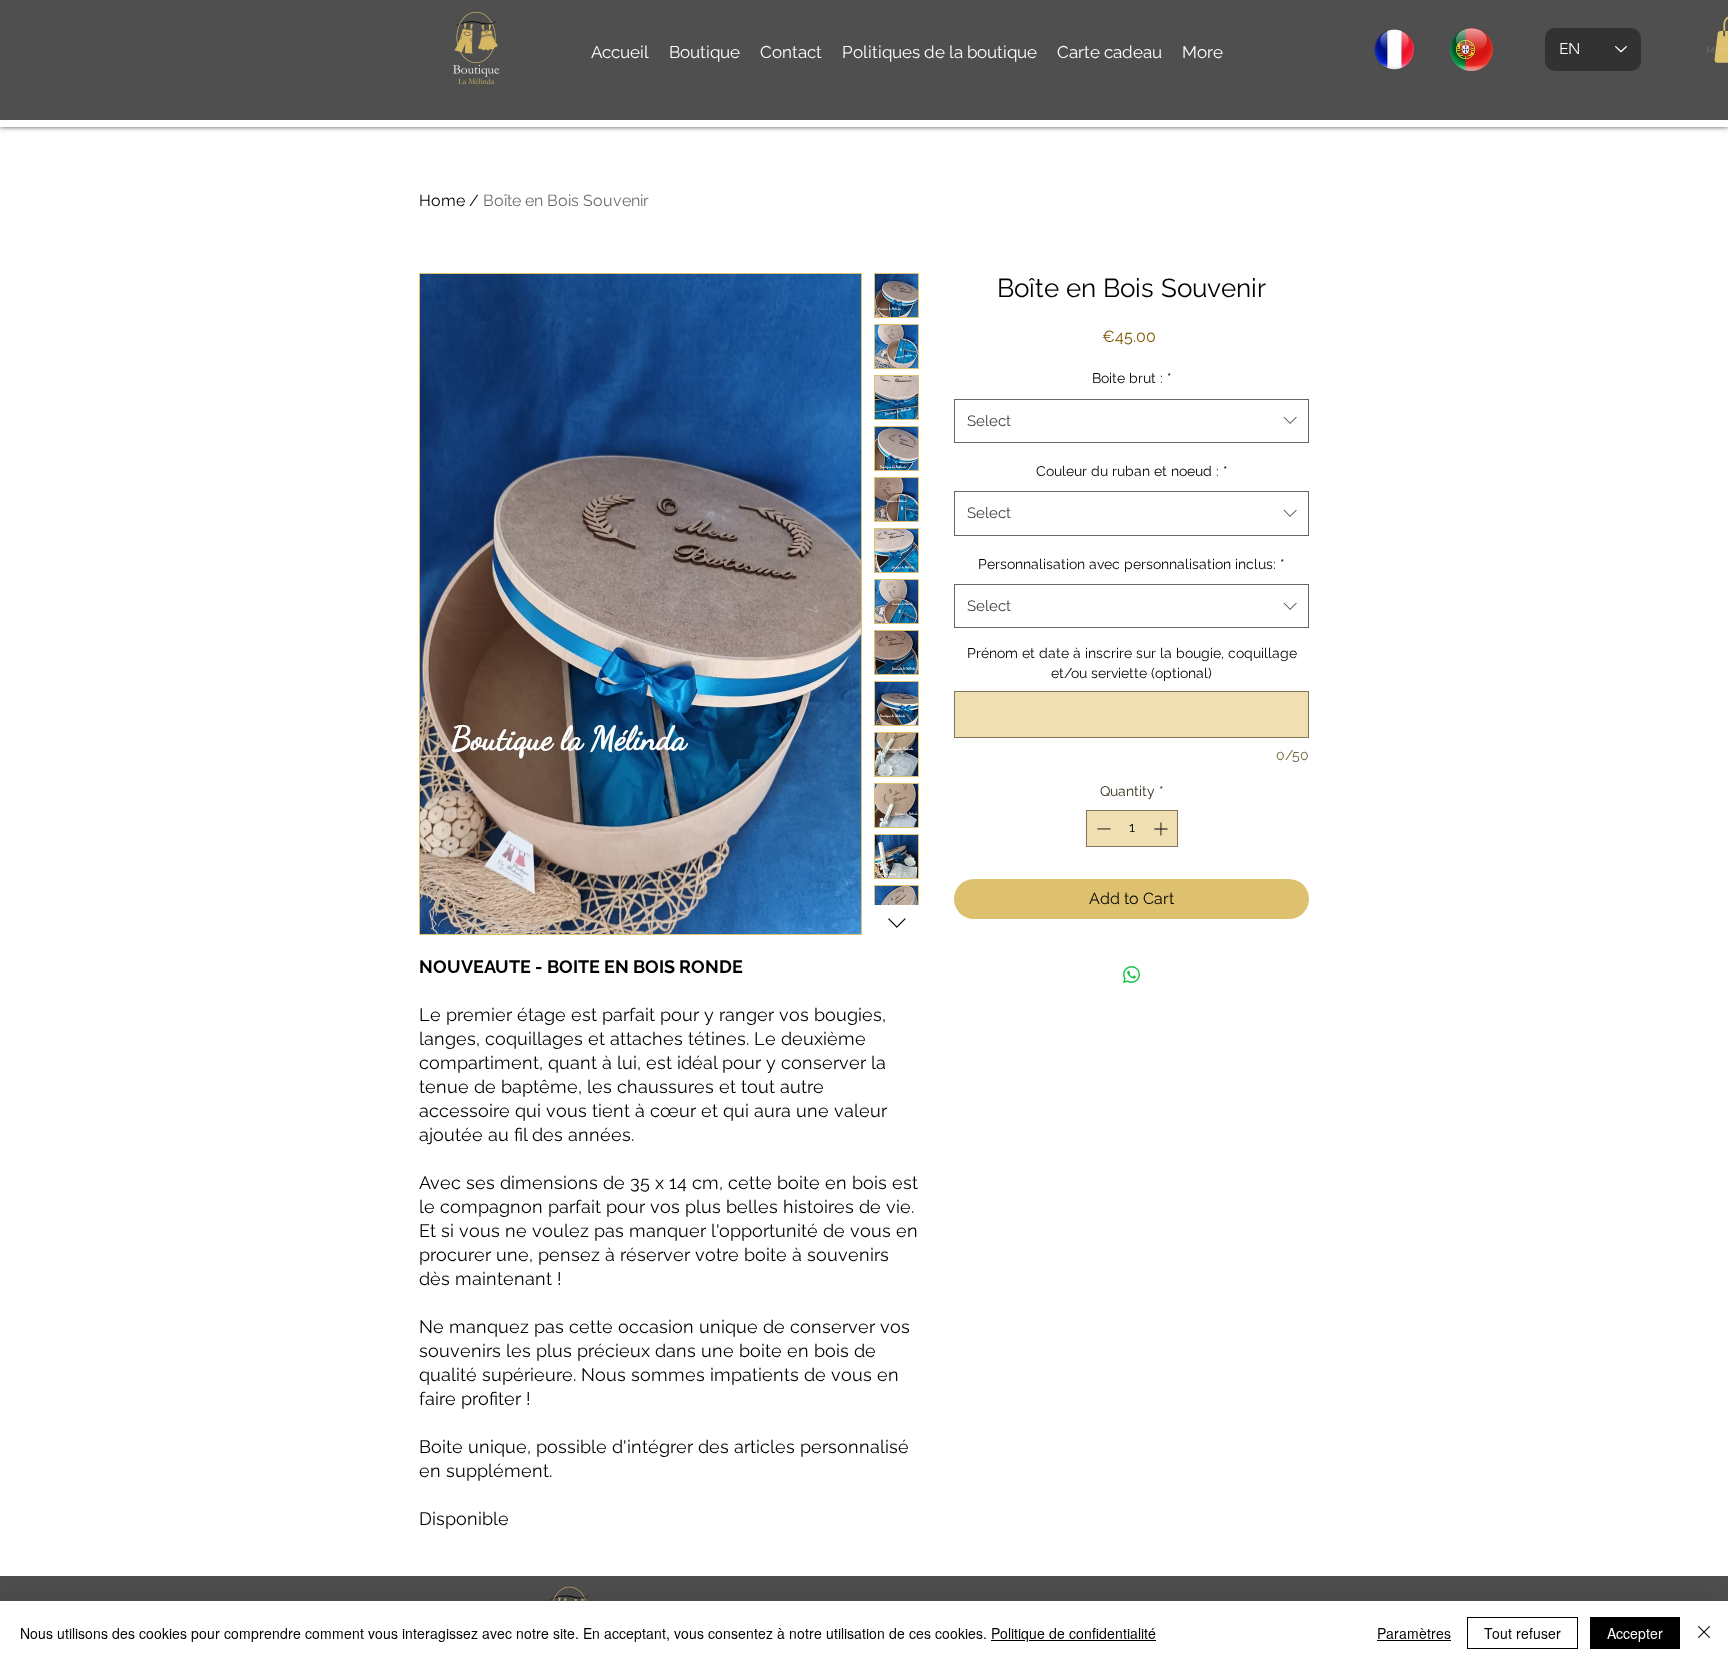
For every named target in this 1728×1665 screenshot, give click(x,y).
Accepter (1635, 1633)
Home (442, 200)
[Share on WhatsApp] (1132, 975)
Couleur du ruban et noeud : (1132, 471)
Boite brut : (1132, 378)
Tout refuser (1522, 1633)
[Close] (1704, 1633)
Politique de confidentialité (1073, 1633)
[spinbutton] (1132, 828)
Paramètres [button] (1414, 1633)
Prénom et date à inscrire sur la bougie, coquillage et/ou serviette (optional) (1132, 663)
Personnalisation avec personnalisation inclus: (1131, 564)
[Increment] (1162, 828)
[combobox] (1131, 421)
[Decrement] (1101, 828)
